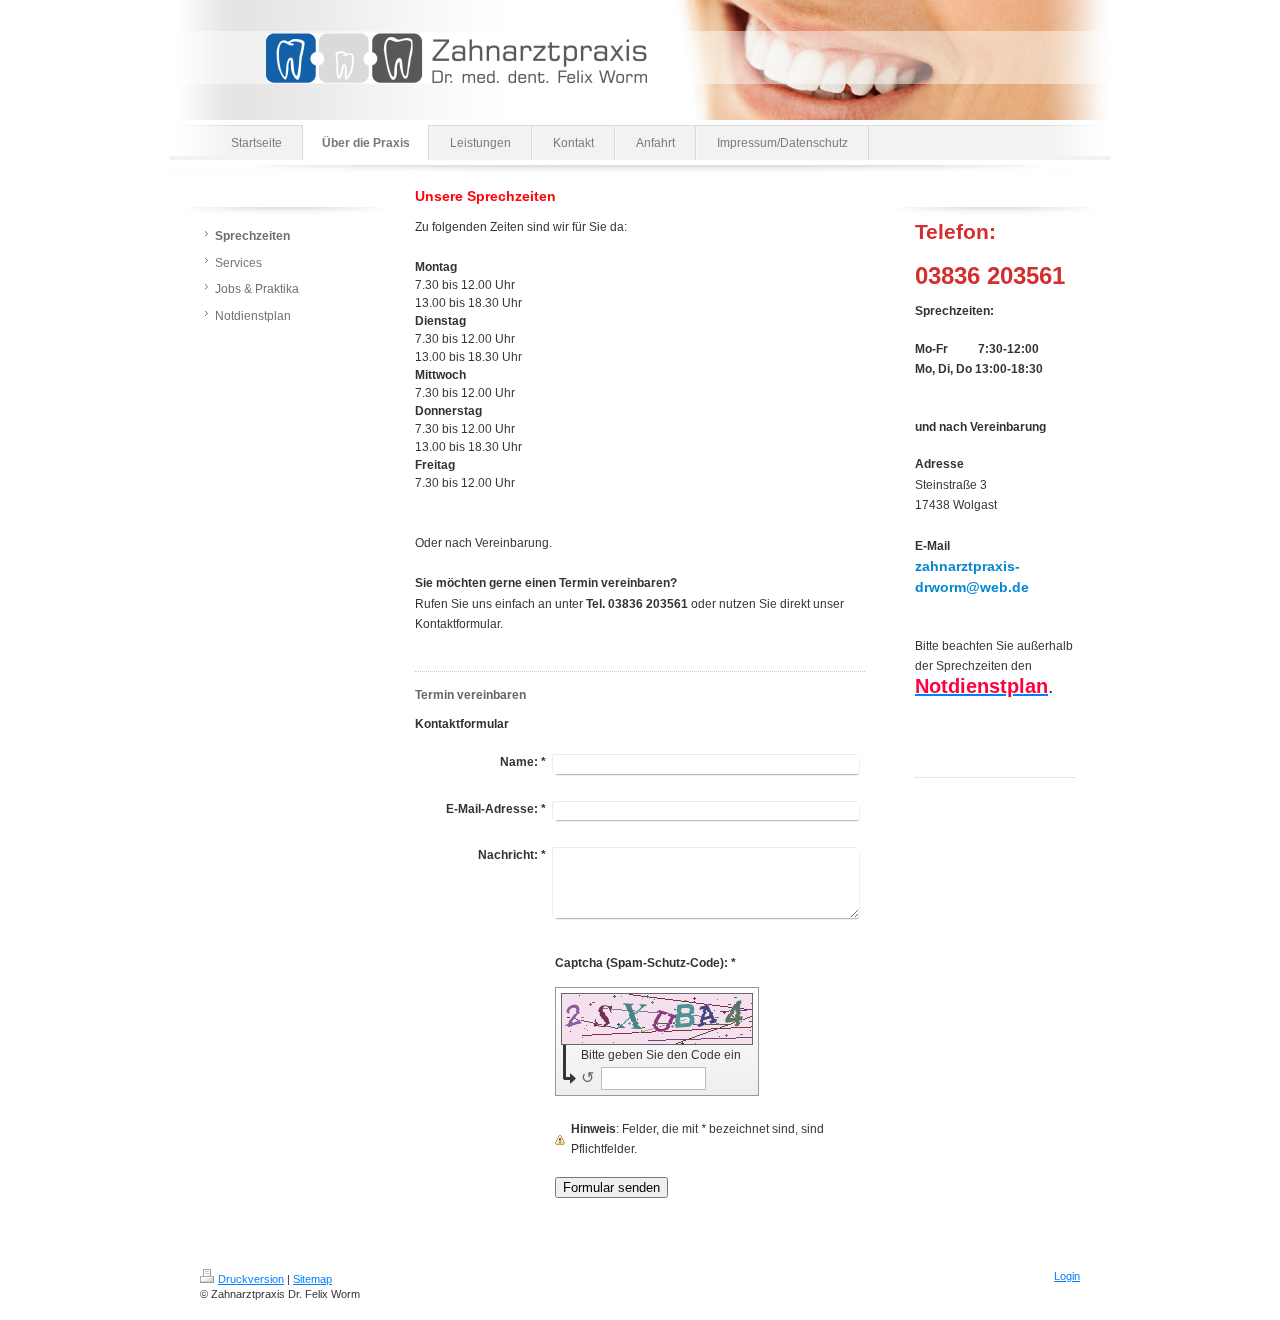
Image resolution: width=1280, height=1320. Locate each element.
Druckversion (251, 1279)
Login (1067, 1276)
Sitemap (312, 1279)
